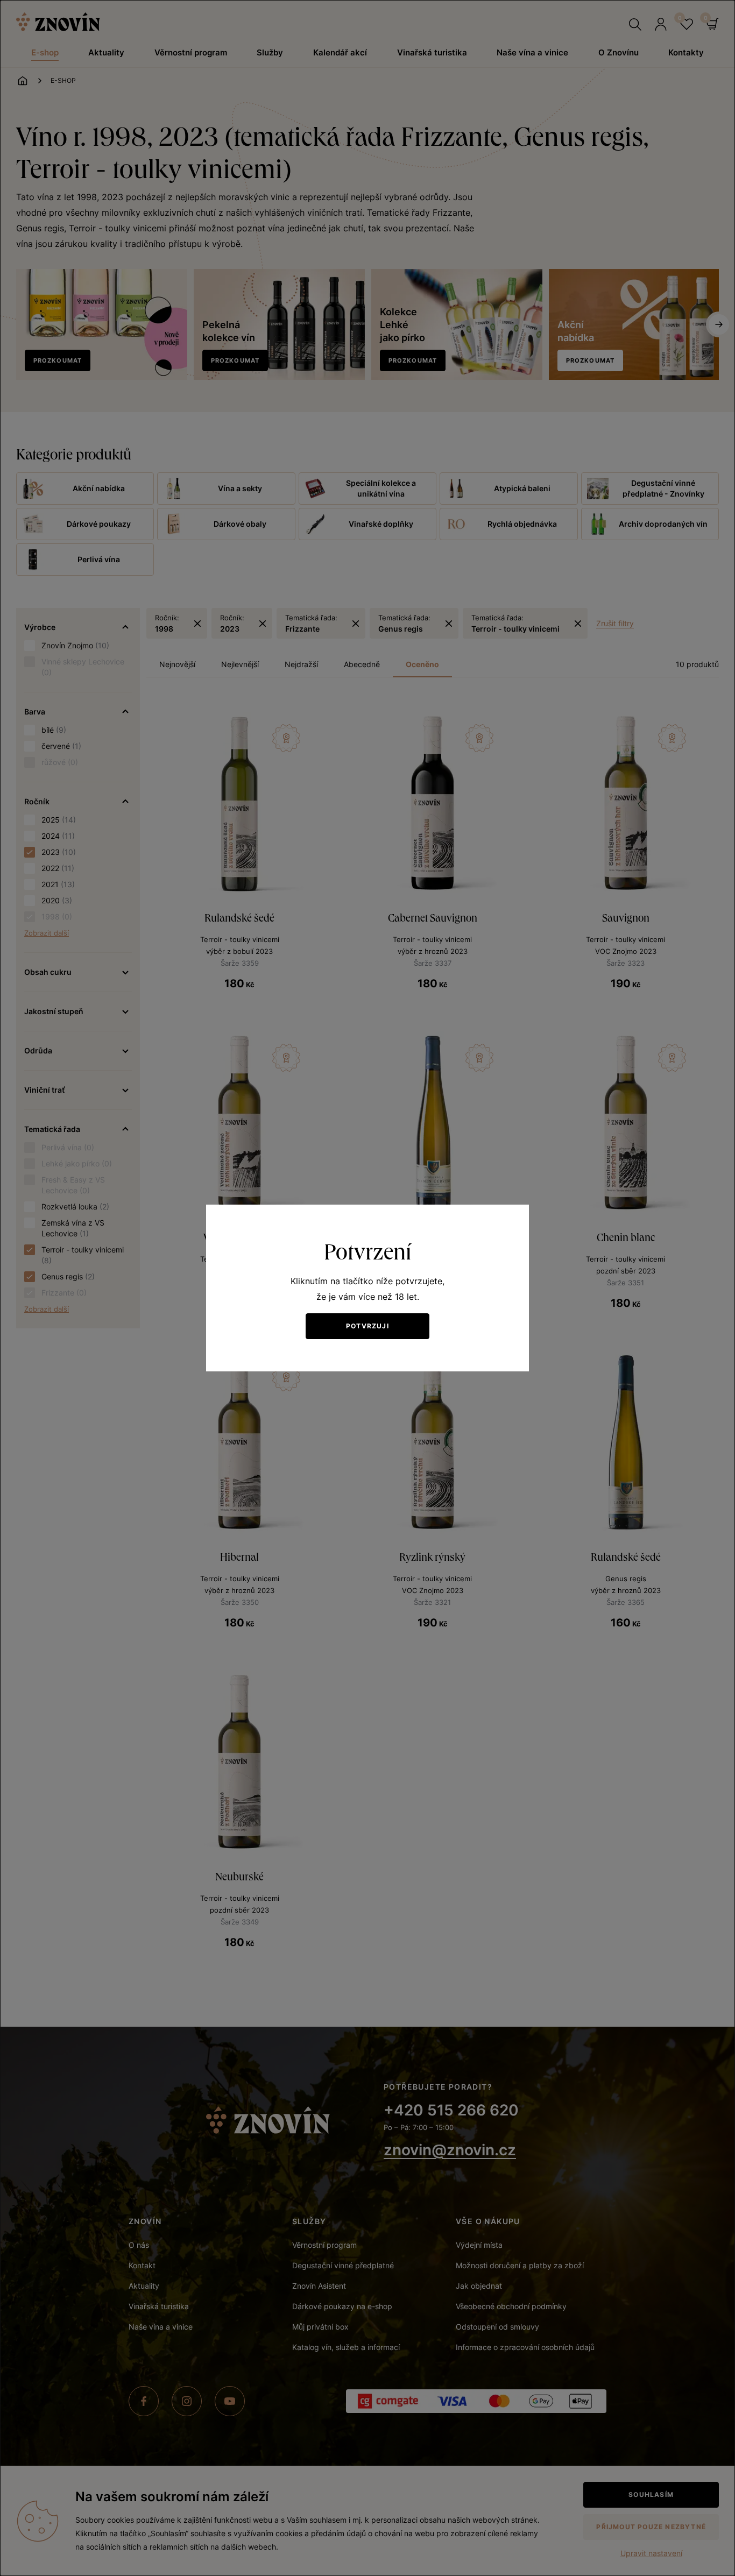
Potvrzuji (367, 1326)
